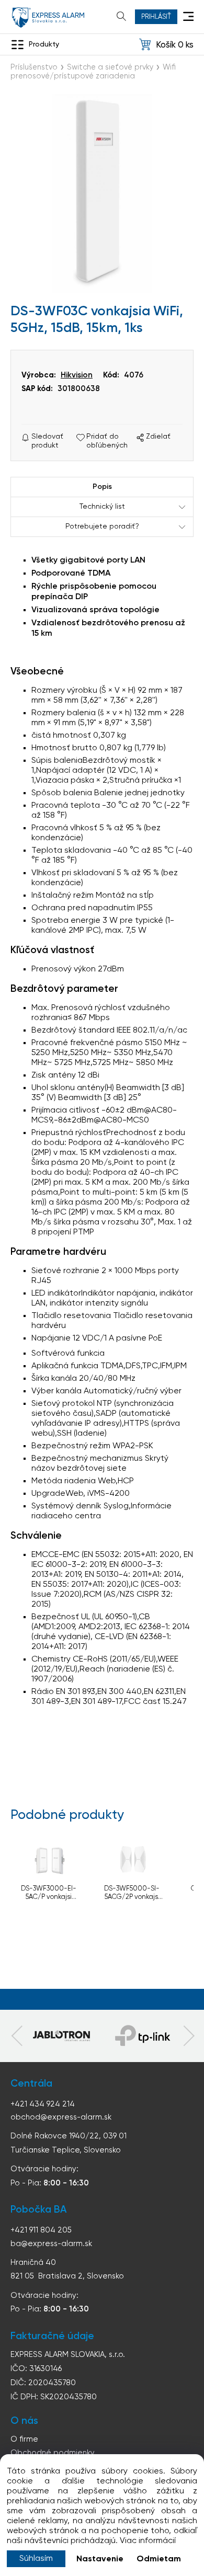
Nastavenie (100, 2559)
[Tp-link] (61, 2036)
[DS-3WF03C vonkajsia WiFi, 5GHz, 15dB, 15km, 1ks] (102, 193)
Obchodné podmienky (53, 2453)
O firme (24, 2439)
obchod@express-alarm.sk (61, 2117)
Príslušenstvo (34, 67)
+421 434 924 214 (43, 2104)
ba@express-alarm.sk (51, 2244)
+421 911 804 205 (41, 2230)
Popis (102, 487)
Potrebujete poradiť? (102, 526)
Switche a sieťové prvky (110, 67)
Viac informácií (148, 2541)
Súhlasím (36, 2559)
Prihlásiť (156, 17)
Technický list (102, 507)
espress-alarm (48, 18)
